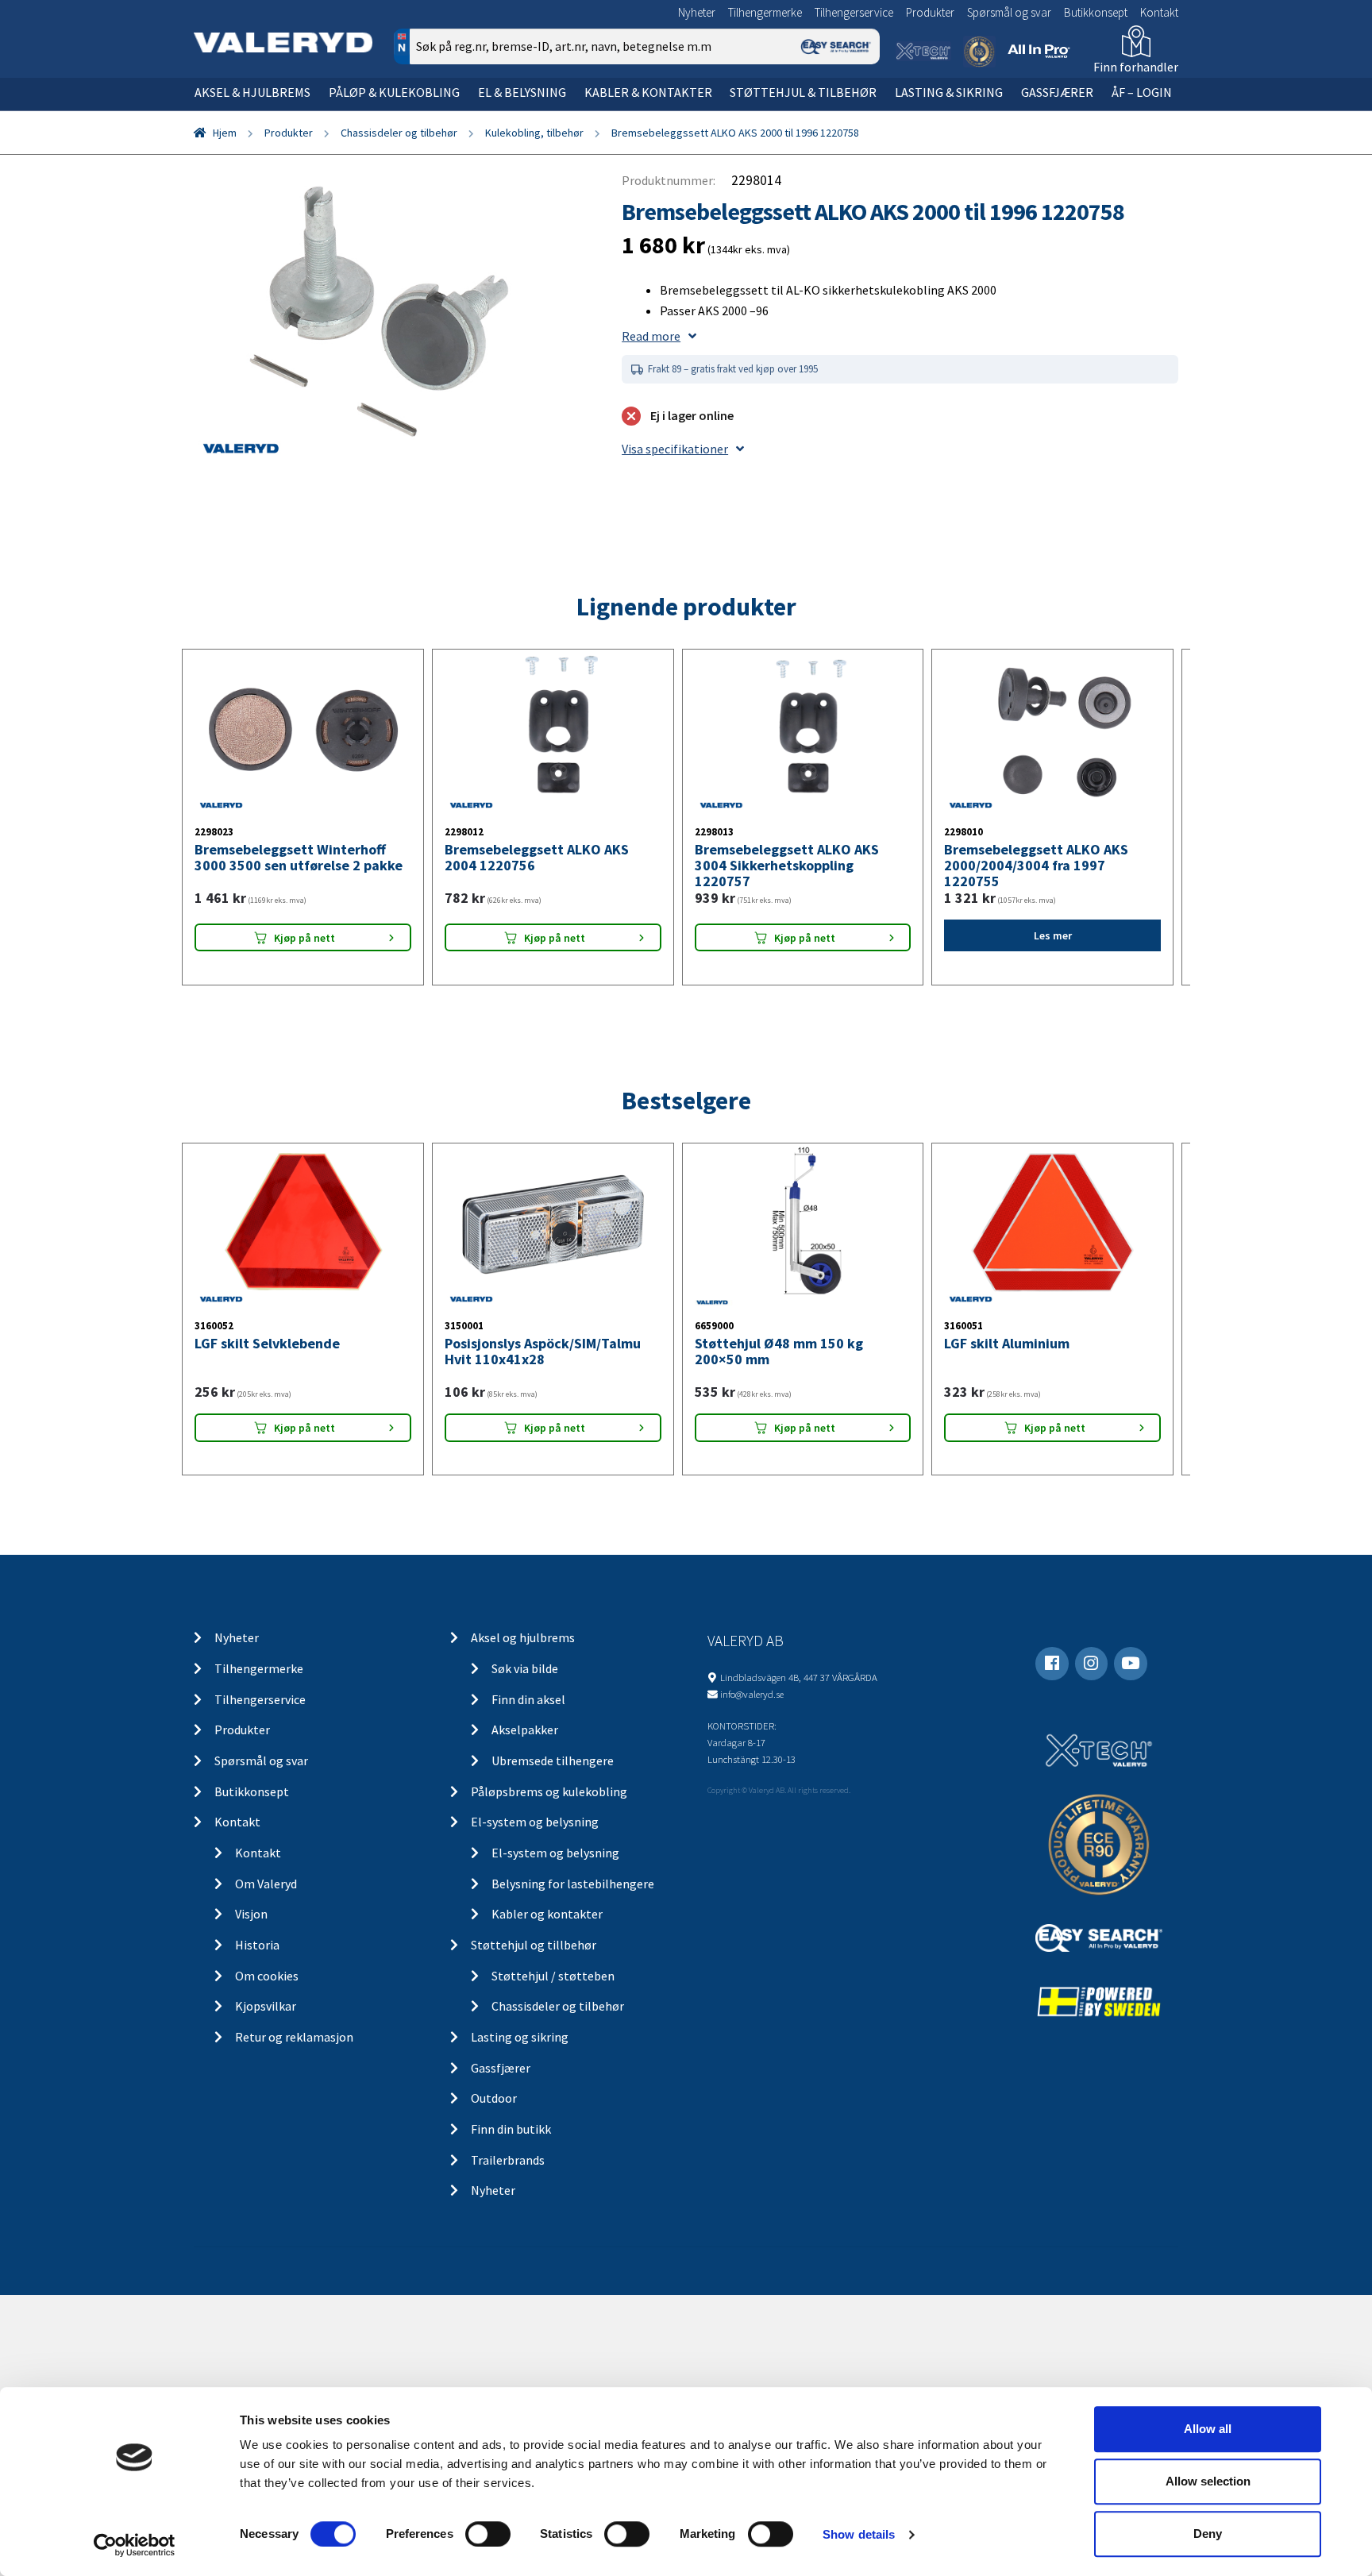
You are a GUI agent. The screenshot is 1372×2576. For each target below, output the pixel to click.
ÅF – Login (1142, 92)
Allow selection (1208, 2481)
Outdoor (494, 2098)
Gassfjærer (1057, 92)
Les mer (1053, 935)
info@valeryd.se (752, 1694)
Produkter (930, 12)
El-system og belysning (535, 1822)
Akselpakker (525, 1730)
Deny (1208, 2534)
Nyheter (697, 12)
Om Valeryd (266, 1884)
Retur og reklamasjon (294, 2037)
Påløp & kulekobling (394, 92)
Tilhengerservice (854, 12)
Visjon (251, 1914)
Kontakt (1159, 12)
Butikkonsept (1096, 12)
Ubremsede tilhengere (553, 1760)
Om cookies (267, 1976)
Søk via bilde (525, 1668)
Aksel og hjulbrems (523, 1637)
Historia (257, 1945)
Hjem (225, 133)
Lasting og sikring (520, 2037)
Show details (859, 2534)
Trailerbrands (508, 2160)
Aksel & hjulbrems (252, 92)
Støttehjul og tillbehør (534, 1945)
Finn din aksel (528, 1699)
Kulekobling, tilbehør (534, 133)
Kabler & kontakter (648, 92)
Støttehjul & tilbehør (803, 92)
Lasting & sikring (949, 92)
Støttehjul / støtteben (553, 1976)
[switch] (488, 2534)
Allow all (1208, 2429)
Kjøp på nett (304, 938)
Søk (856, 114)
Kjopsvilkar (266, 2006)
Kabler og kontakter (547, 1914)
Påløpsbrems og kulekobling (549, 1791)
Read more (651, 336)
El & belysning (522, 92)
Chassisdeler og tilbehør (399, 133)
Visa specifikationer (675, 449)
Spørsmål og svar (1009, 12)
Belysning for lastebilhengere (573, 1884)
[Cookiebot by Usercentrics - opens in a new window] (135, 2545)
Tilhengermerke (765, 12)
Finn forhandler (1136, 67)
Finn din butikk (511, 2129)
